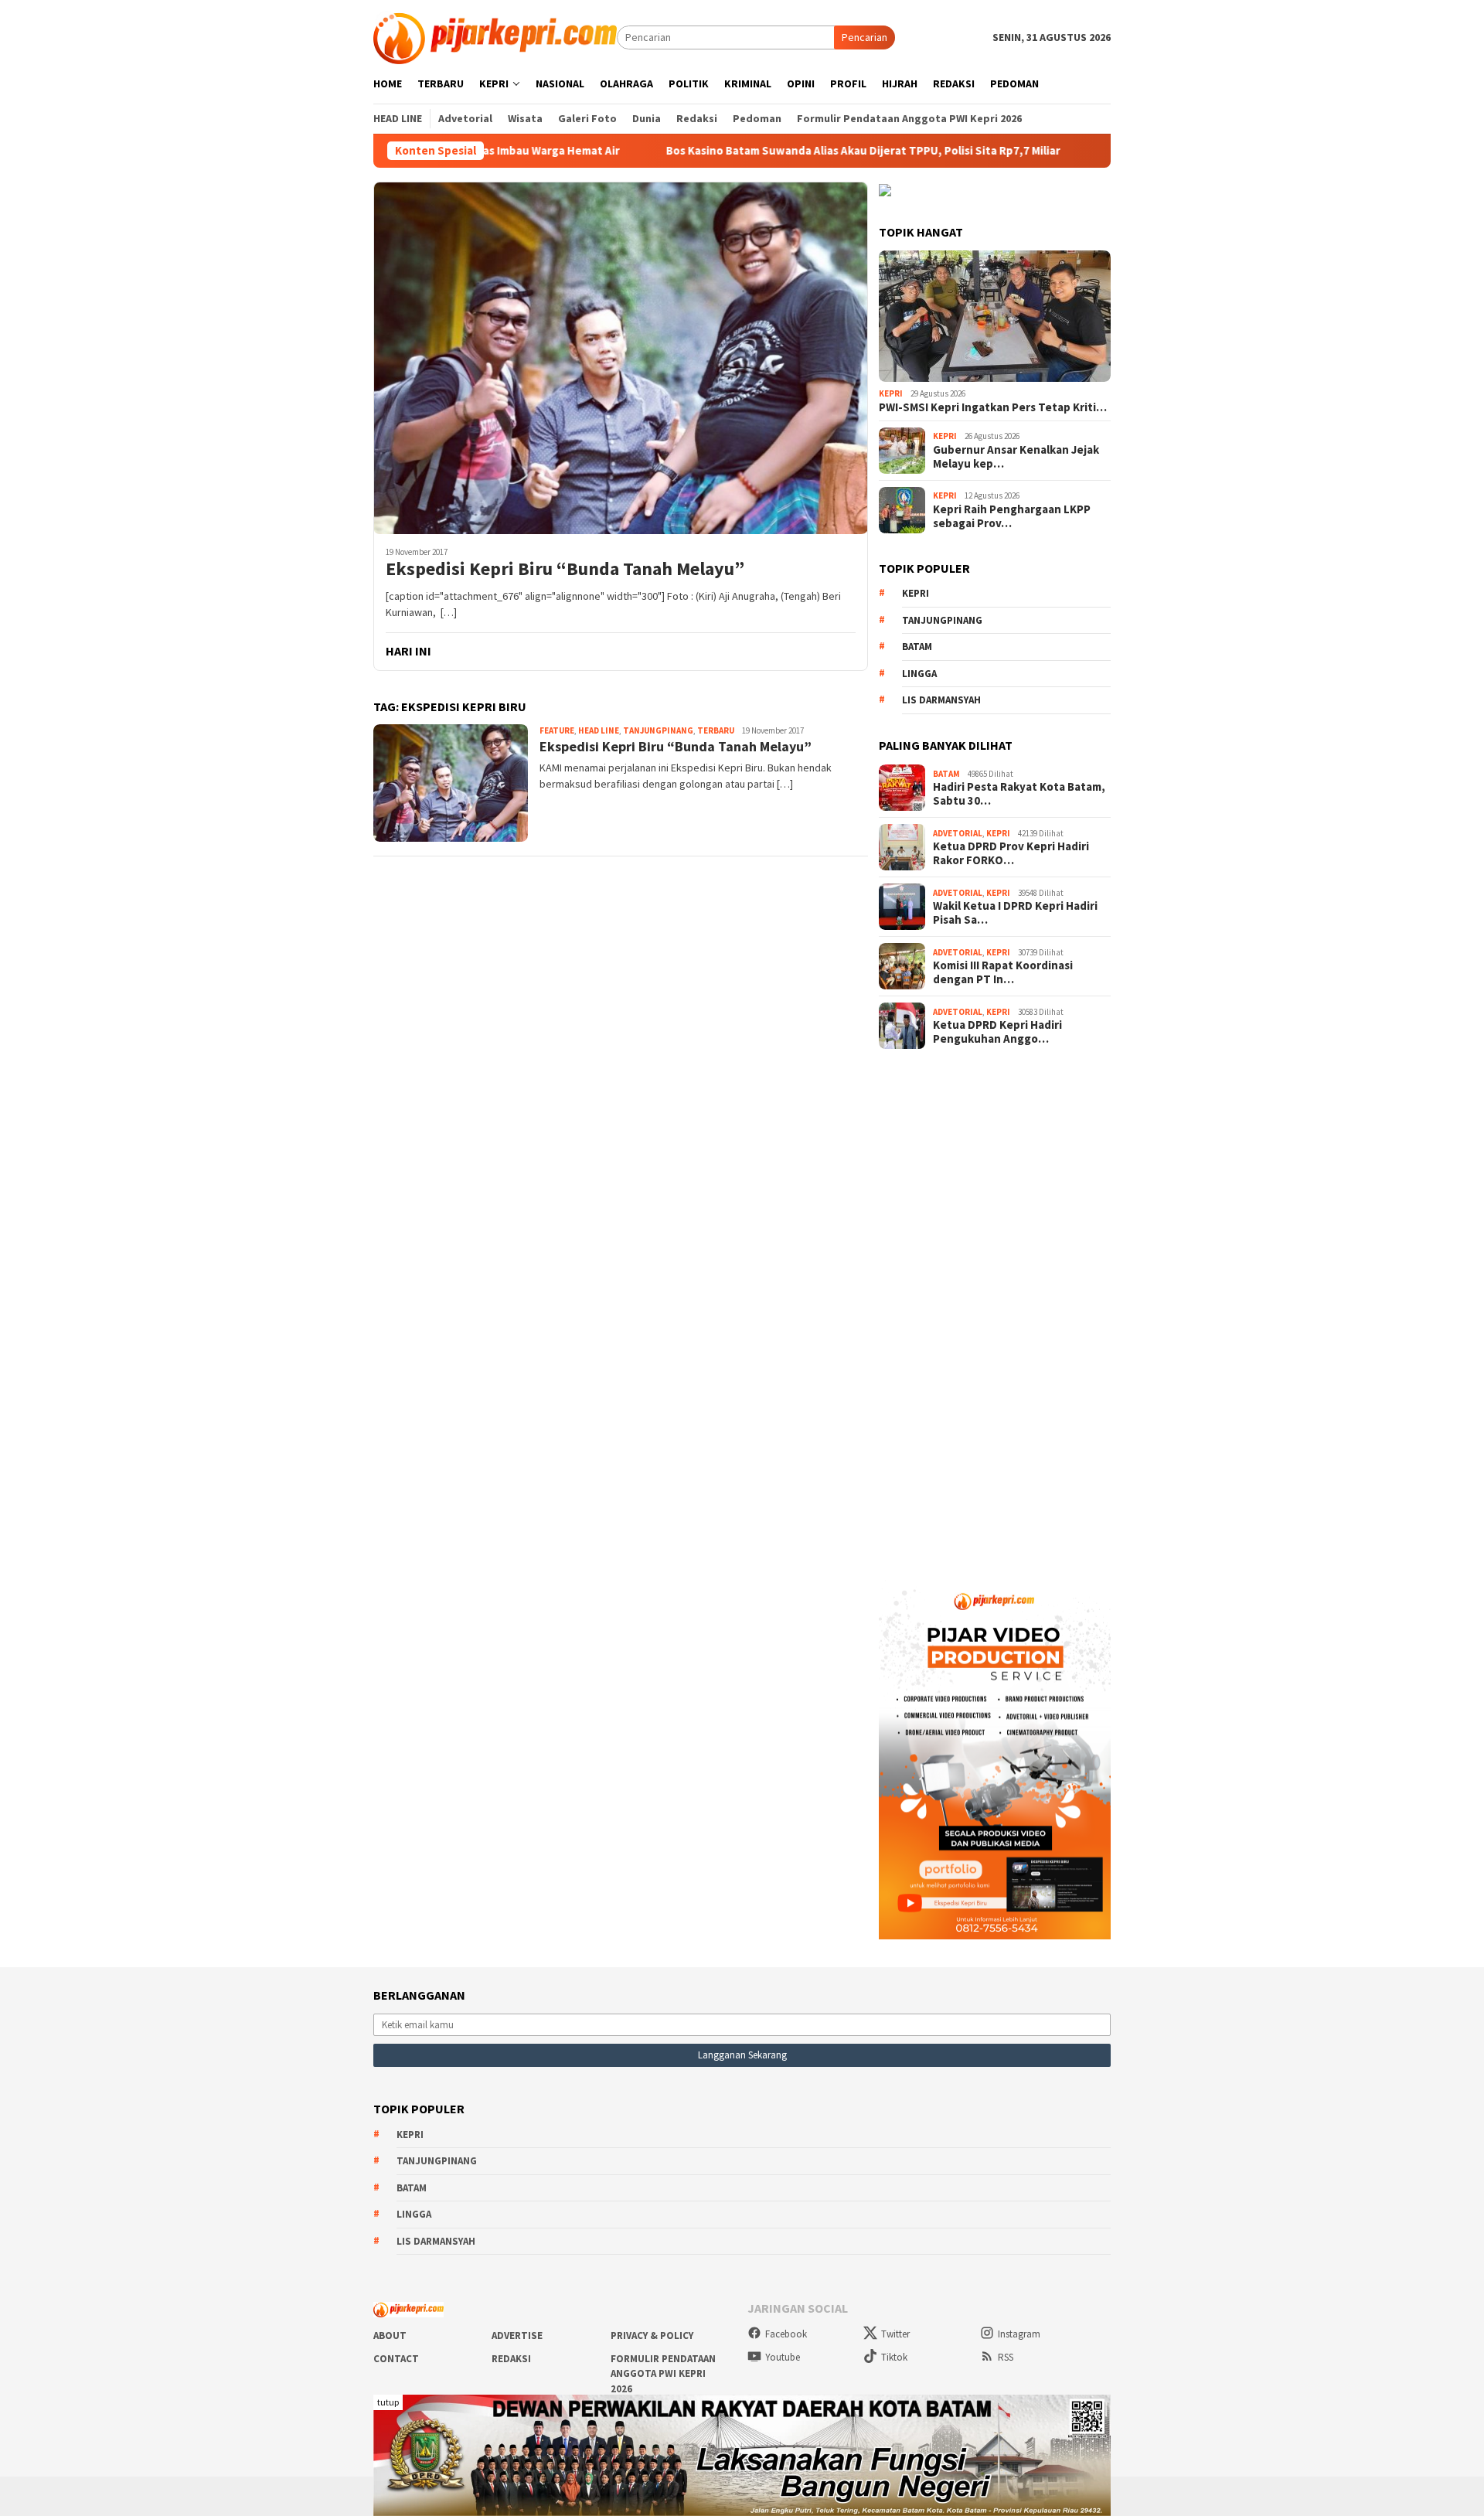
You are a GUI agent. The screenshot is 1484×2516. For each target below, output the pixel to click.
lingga (919, 674)
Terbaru (716, 730)
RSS (1006, 2357)
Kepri (891, 393)
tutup (388, 2402)
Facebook (786, 2334)
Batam (917, 647)
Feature (557, 730)
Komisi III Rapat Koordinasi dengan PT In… (1003, 972)
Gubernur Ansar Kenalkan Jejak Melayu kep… (1016, 457)
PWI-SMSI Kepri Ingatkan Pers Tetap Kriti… (993, 407)
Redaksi (511, 2359)
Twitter (895, 2334)
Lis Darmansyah (941, 700)
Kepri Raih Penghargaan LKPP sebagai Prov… (1012, 516)
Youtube (783, 2357)
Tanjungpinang (658, 730)
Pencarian (865, 37)
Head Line (599, 730)
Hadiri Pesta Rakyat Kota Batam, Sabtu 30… (1019, 794)
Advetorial (958, 833)
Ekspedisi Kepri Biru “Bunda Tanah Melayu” (565, 569)
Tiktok (894, 2357)
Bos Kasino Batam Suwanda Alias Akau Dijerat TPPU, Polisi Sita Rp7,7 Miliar (767, 151)
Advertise (517, 2336)
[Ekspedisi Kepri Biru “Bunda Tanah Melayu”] (621, 358)
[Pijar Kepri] (495, 36)
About (390, 2336)
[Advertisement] (995, 1309)
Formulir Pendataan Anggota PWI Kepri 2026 (663, 2374)
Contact (396, 2359)
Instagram (1019, 2334)
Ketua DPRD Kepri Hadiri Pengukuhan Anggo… (997, 1032)
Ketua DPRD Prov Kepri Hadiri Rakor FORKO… (1011, 853)
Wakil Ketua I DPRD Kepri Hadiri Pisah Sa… (1015, 913)
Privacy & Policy (652, 2336)
